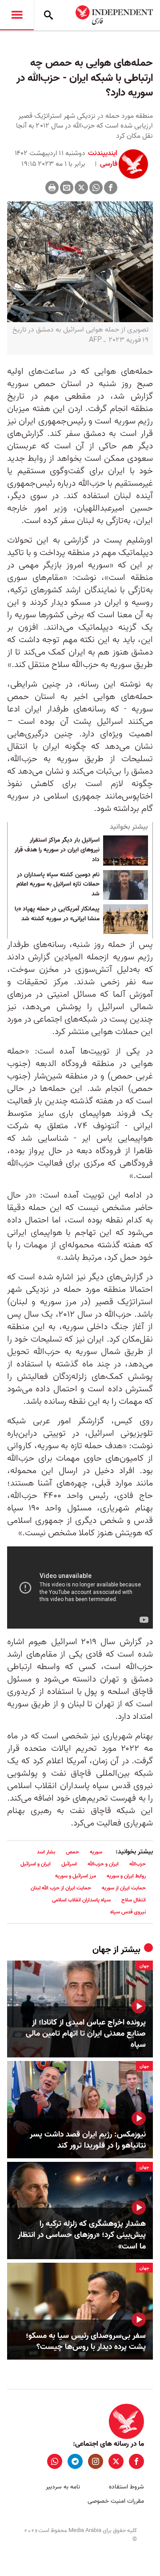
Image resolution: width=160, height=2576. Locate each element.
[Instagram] (96, 2461)
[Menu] (17, 15)
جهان (102, 1950)
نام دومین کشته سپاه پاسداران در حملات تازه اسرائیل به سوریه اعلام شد (58, 885)
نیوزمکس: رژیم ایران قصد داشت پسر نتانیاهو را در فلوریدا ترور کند (88, 2140)
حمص (72, 1852)
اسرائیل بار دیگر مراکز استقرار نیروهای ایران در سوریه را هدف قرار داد (57, 850)
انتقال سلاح (134, 1900)
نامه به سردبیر (63, 2487)
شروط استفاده (126, 2487)
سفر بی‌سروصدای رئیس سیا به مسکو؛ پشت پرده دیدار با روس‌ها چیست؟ (86, 2341)
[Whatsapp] (96, 188)
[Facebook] (111, 188)
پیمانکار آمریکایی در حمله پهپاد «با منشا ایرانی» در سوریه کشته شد (57, 914)
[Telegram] (75, 2461)
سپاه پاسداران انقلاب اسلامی (81, 1900)
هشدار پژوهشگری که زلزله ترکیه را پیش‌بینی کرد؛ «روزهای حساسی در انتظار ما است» (82, 2235)
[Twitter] (81, 188)
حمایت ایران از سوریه (124, 1888)
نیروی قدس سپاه (128, 1912)
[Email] (67, 188)
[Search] (48, 15)
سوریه (96, 1852)
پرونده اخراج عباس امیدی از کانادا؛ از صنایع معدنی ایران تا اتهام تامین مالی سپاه (86, 2034)
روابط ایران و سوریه (126, 1876)
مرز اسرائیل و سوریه (76, 1876)
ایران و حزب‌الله (103, 1864)
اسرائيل (69, 1864)
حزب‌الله (138, 1864)
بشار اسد (46, 1852)
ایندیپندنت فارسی (103, 159)
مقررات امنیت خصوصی (116, 2501)
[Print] (52, 188)
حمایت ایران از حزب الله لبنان (61, 1888)
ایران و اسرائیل (36, 1864)
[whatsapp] (55, 2461)
